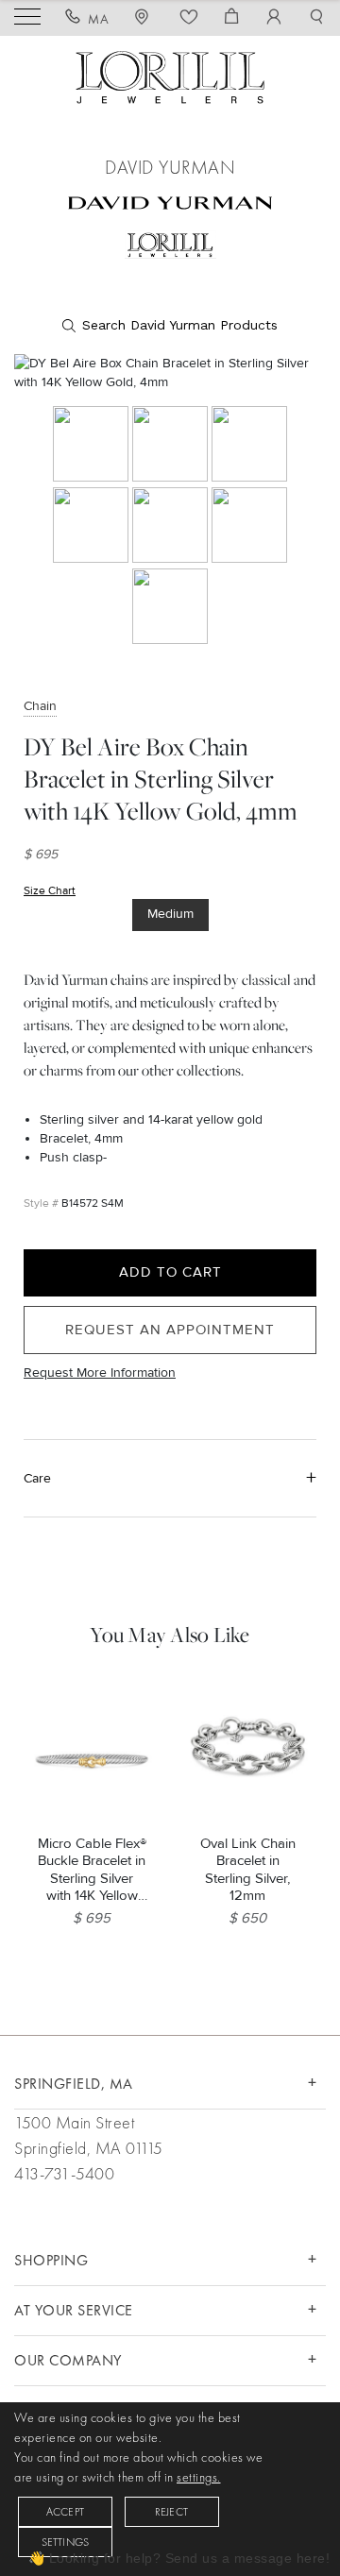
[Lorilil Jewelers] (170, 75)
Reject (171, 2512)
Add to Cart (170, 1272)
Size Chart (50, 891)
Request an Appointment (170, 1330)
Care (37, 1478)
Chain (40, 706)
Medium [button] (170, 914)
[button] (317, 19)
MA (98, 19)
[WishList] (189, 19)
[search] (170, 326)
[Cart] (232, 19)
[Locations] (144, 19)
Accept (65, 2512)
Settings (66, 2542)
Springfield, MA (74, 2084)
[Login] (274, 19)
